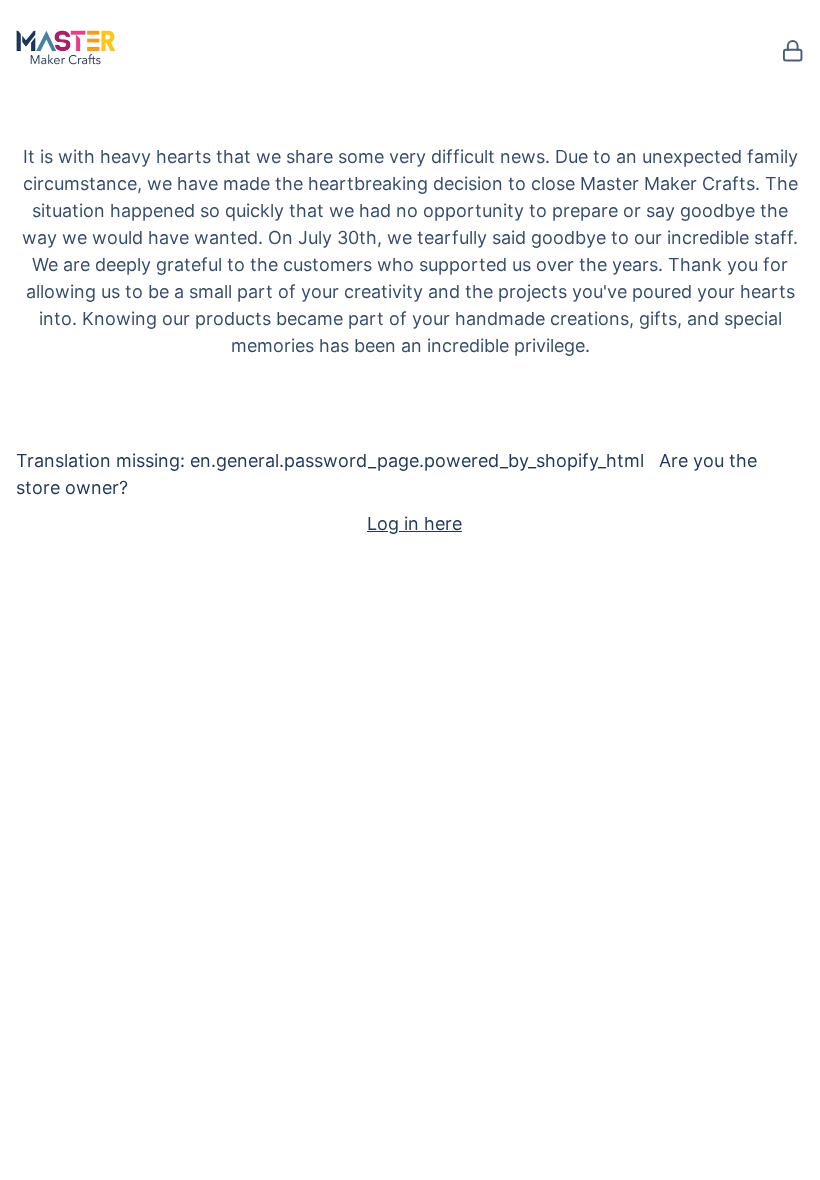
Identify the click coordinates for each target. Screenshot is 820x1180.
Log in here (414, 523)
